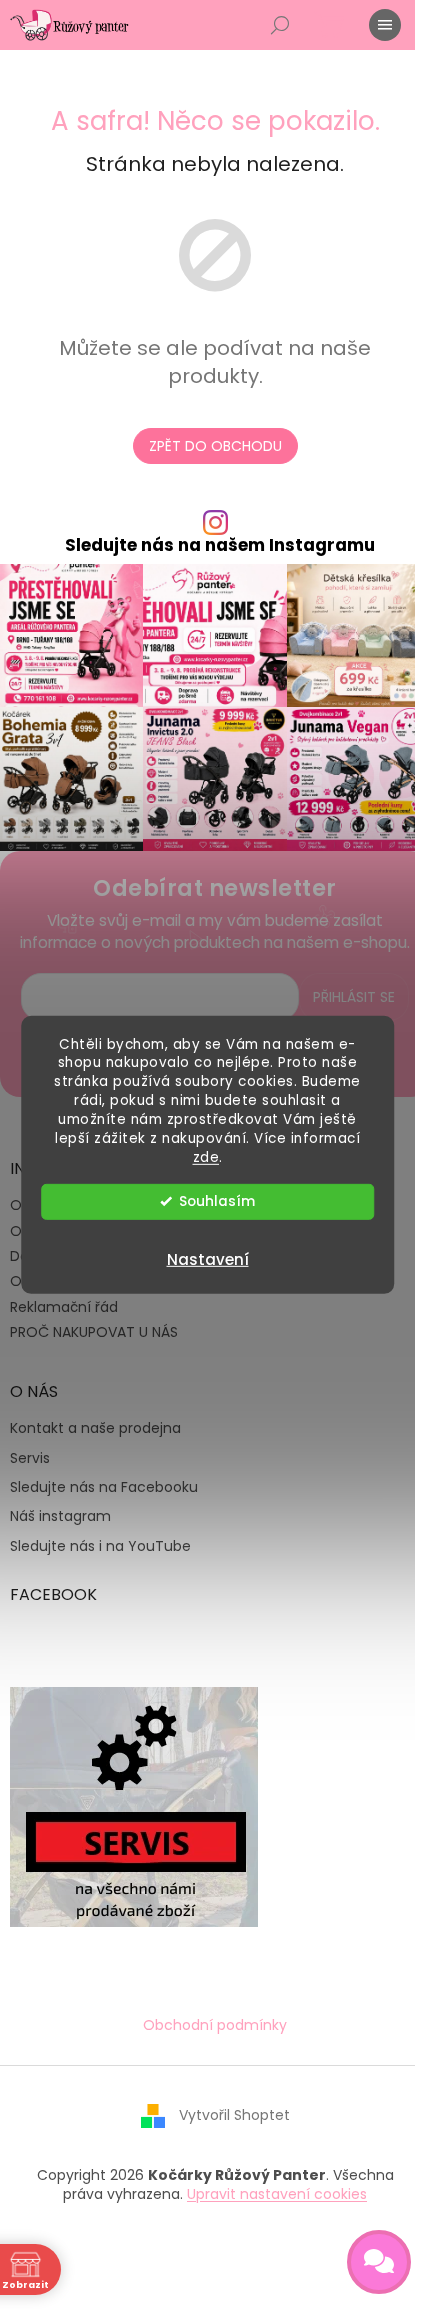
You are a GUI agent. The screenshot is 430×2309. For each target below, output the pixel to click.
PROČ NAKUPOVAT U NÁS (94, 1332)
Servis (30, 1458)
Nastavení (208, 1259)
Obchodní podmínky (215, 2025)
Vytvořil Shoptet (234, 2115)
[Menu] (385, 25)
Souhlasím (217, 1201)
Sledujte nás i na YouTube (100, 1546)
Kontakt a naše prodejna (95, 1428)
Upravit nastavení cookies (277, 2194)
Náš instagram (60, 1516)
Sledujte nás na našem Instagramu (220, 545)
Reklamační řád (64, 1307)
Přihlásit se (354, 997)
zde (206, 1157)
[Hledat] (280, 25)
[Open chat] (379, 2262)
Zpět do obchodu (215, 446)
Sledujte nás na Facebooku (104, 1487)
